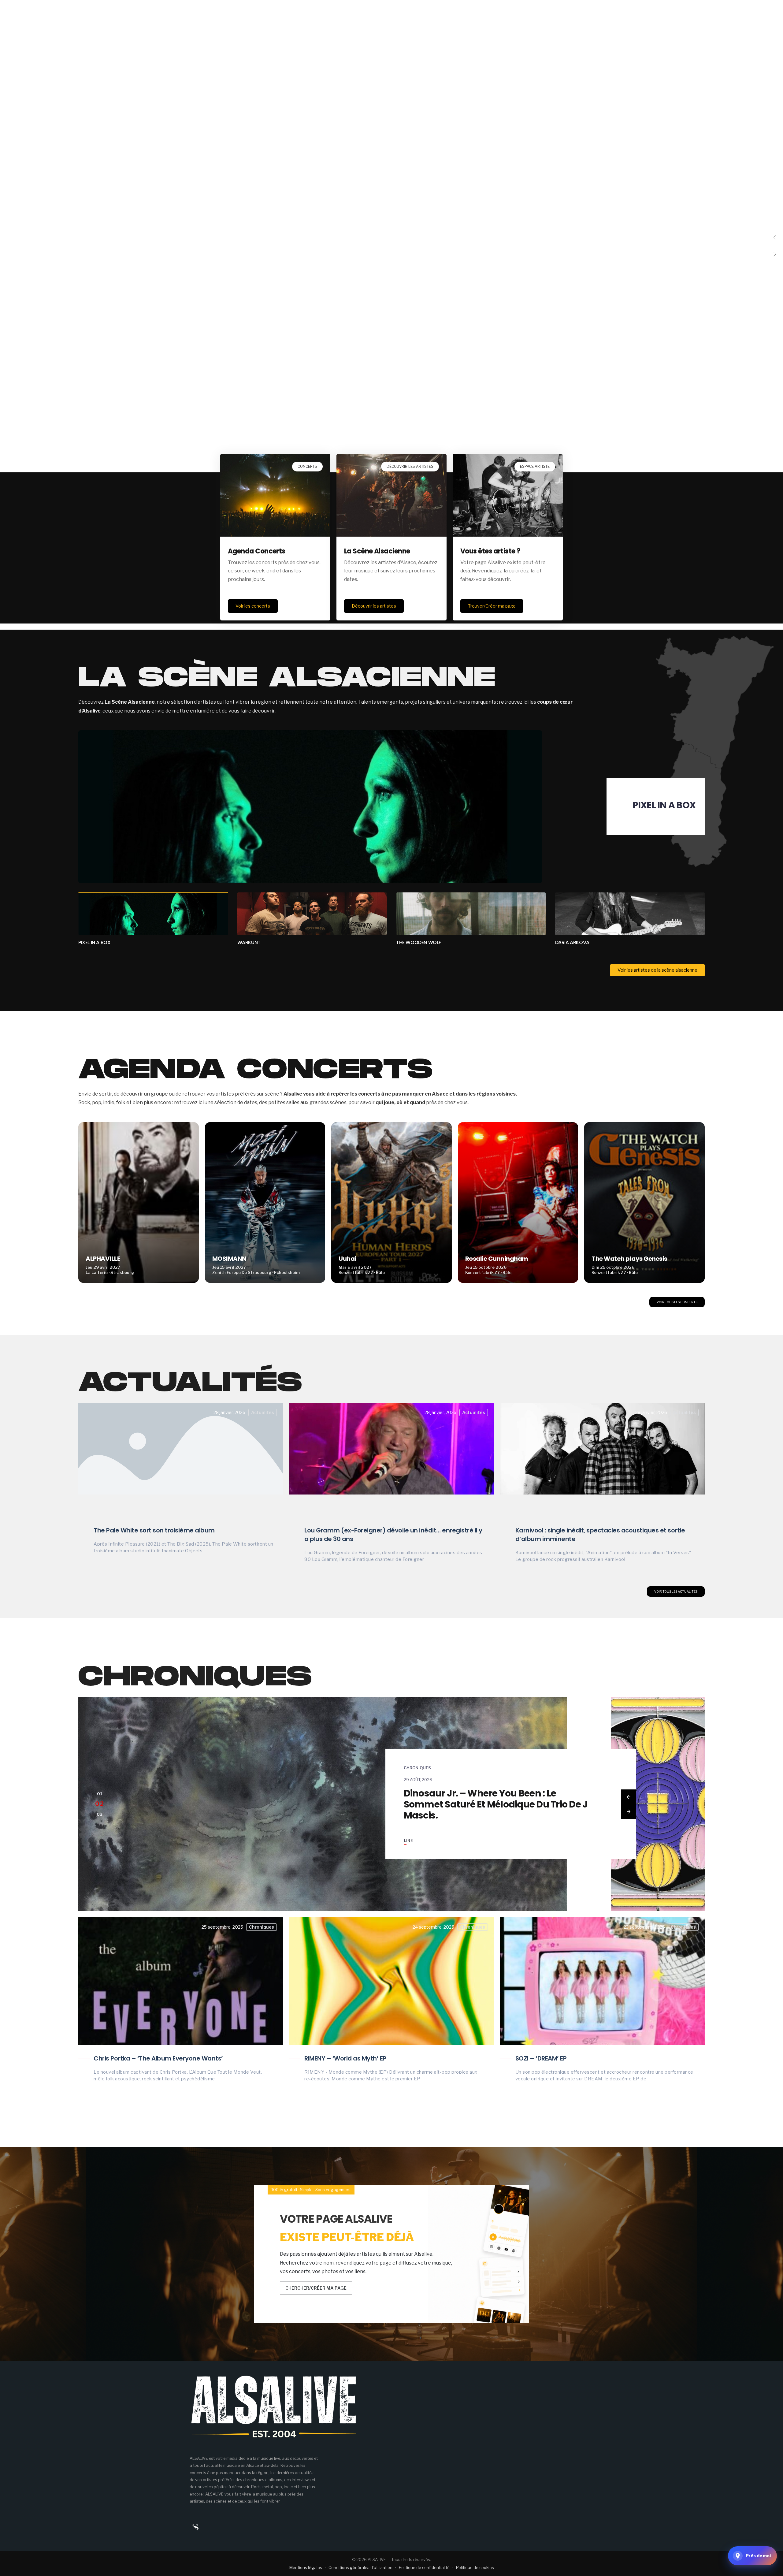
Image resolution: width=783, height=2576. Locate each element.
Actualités (263, 1412)
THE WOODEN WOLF (260, 942)
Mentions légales (306, 2567)
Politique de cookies (475, 2567)
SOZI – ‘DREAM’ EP (541, 2058)
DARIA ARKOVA (413, 942)
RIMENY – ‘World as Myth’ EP (345, 2058)
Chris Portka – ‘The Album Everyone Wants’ (158, 2058)
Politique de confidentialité (424, 2567)
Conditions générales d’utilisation (360, 2567)
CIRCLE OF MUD (573, 942)
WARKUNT (672, 805)
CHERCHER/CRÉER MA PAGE (316, 2288)
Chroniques (417, 1773)
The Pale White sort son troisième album (154, 1530)
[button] (775, 238)
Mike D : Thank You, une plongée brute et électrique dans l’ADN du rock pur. (494, 1804)
